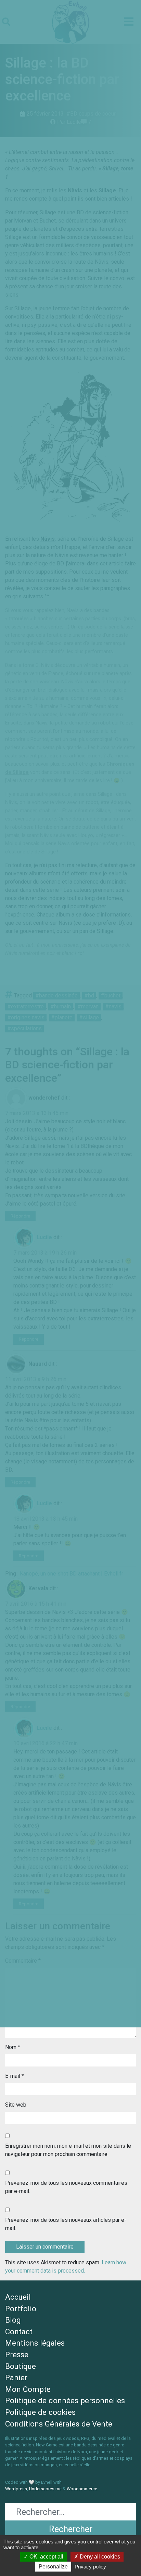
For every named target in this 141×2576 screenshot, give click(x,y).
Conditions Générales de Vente (59, 2424)
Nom (13, 2047)
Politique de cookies (40, 2412)
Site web (16, 2105)
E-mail (15, 2076)
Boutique (21, 2366)
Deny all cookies (99, 2557)
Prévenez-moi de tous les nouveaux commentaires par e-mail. (66, 2187)
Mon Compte (28, 2389)
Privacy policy (90, 2567)
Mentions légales (35, 2343)
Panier (16, 2377)
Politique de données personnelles (65, 2400)
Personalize (53, 2567)
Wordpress (16, 2489)
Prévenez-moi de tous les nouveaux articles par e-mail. (66, 2224)
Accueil (18, 2297)
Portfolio (21, 2309)
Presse (17, 2355)
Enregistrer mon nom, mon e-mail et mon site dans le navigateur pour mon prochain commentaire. (68, 2150)
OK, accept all (46, 2557)
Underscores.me (45, 2489)
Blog (13, 2320)
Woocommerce (82, 2489)
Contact (19, 2332)
